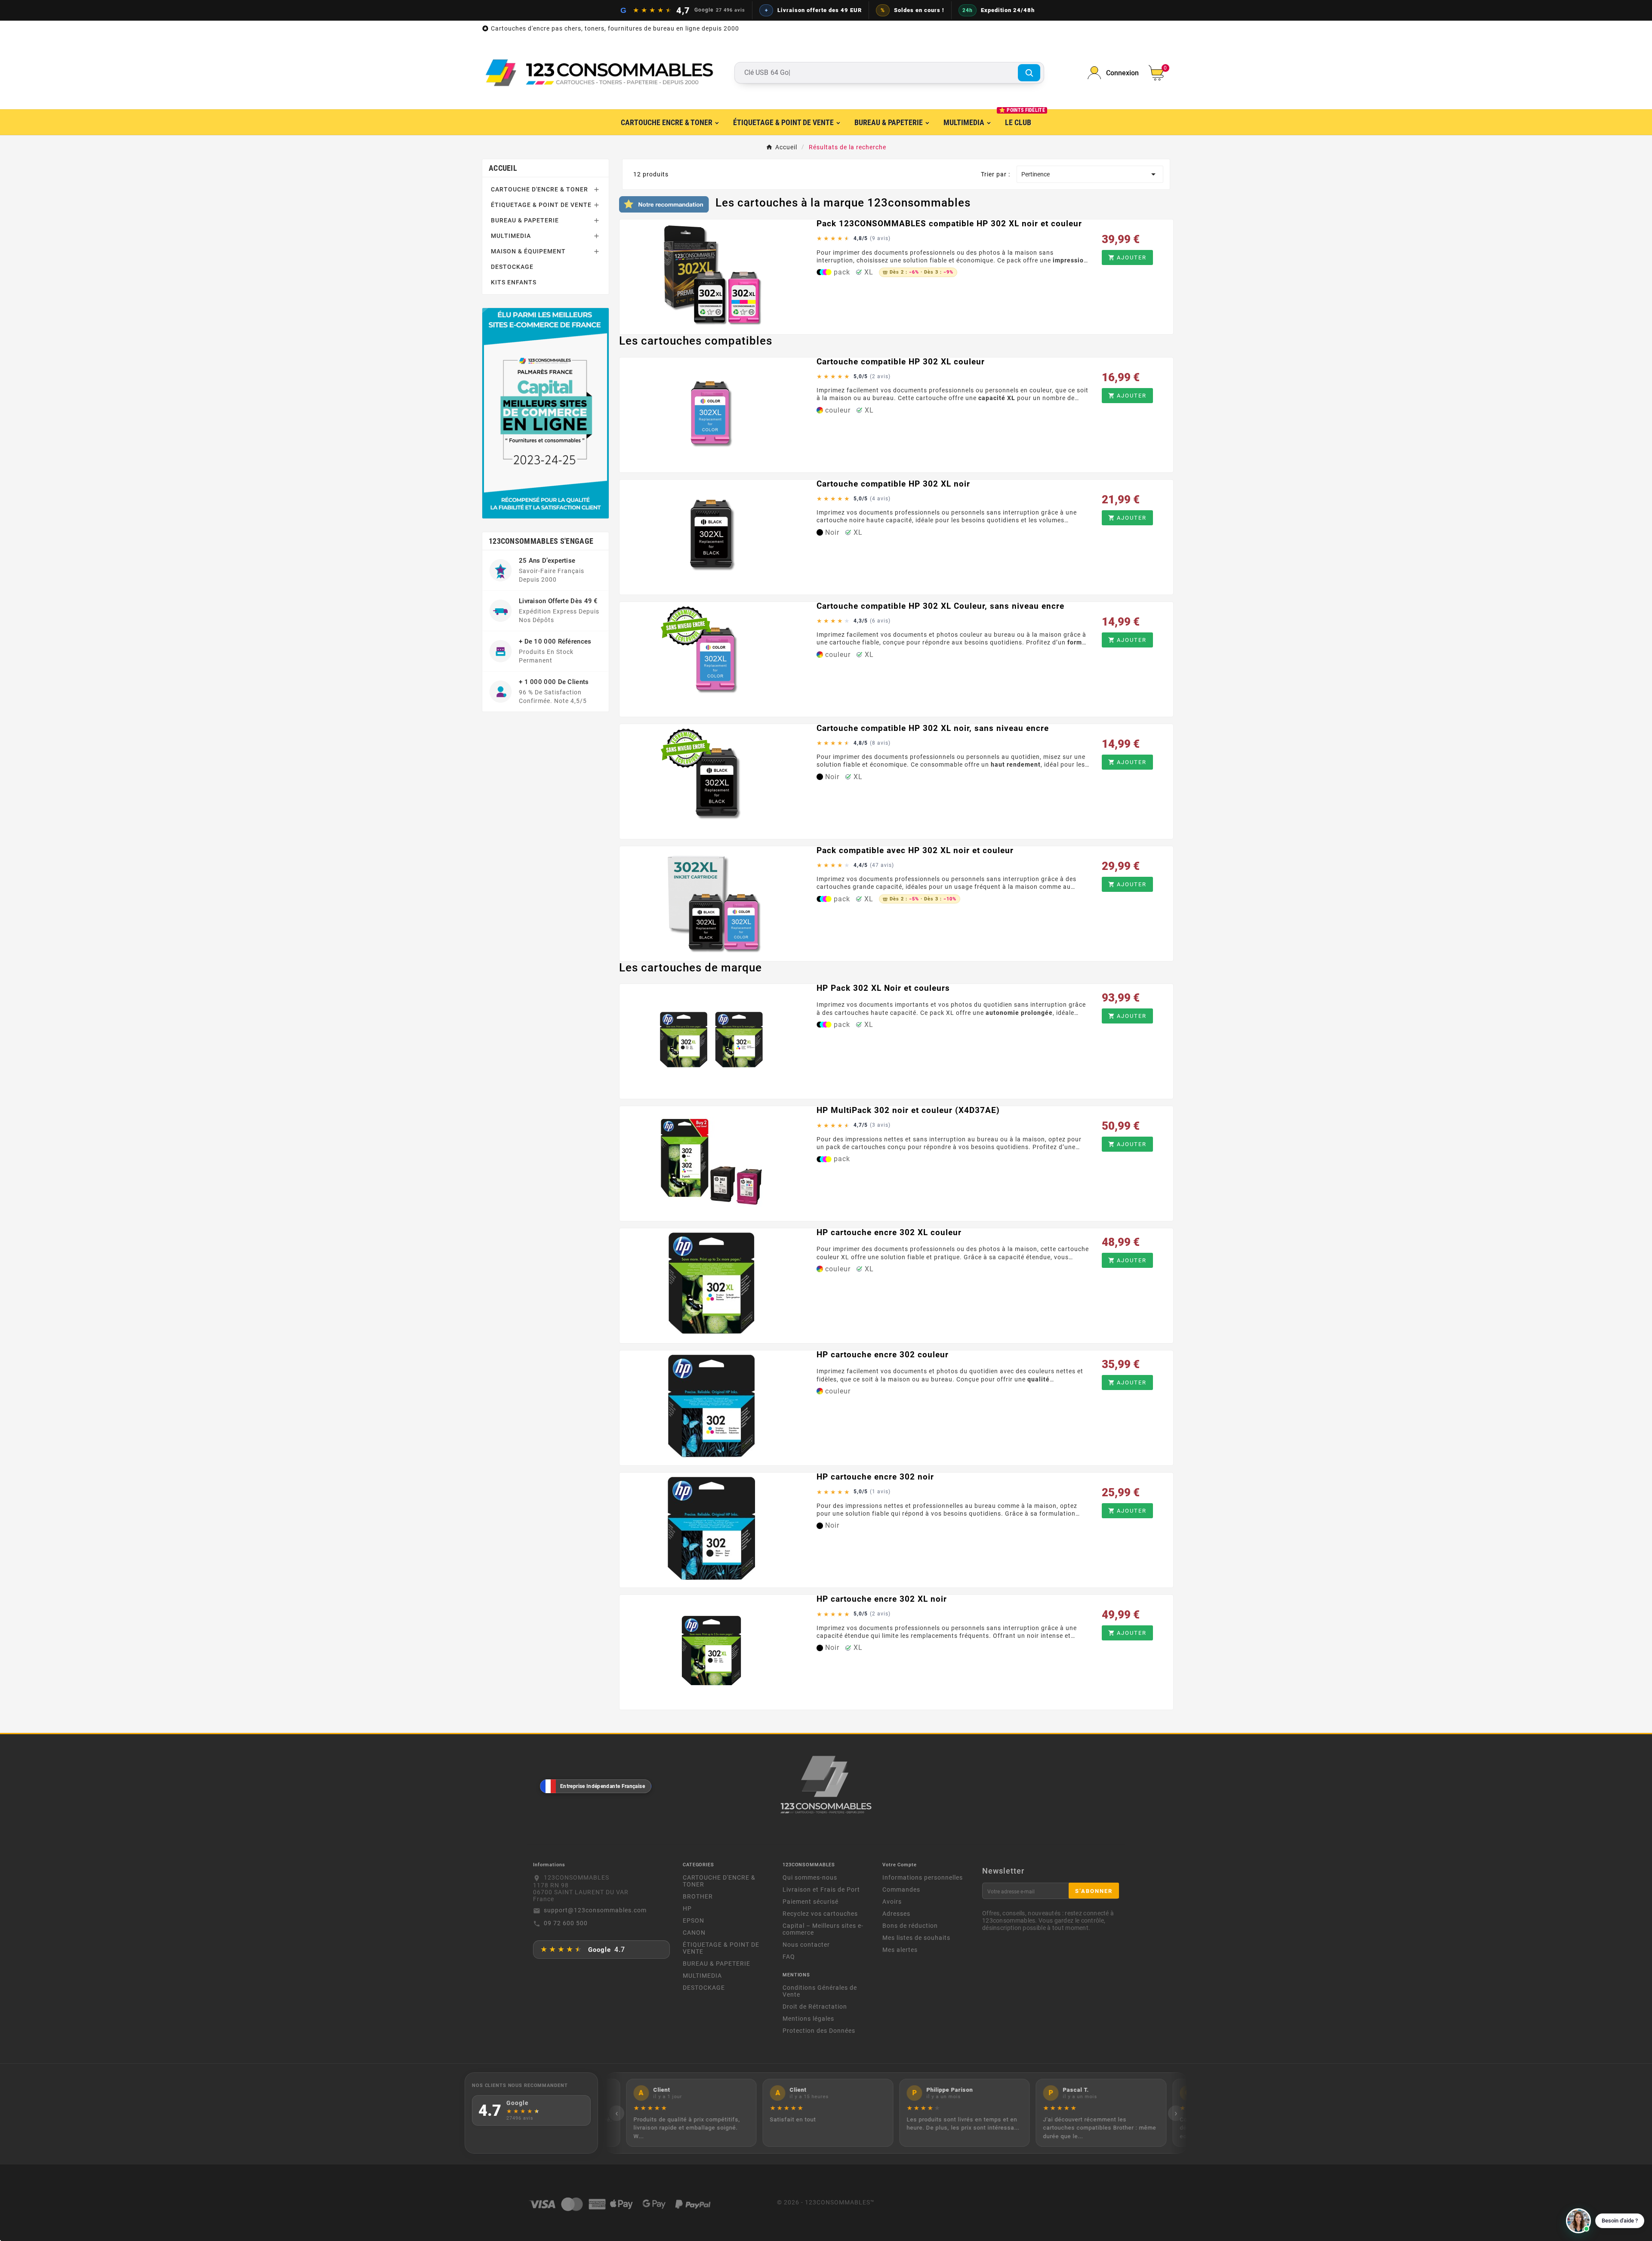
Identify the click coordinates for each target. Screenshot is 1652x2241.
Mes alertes (900, 1950)
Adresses (896, 1914)
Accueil (503, 168)
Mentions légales (808, 2019)
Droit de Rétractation (815, 2007)
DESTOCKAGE (512, 267)
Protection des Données (819, 2031)
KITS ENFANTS (514, 282)
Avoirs (892, 1902)
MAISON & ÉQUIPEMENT (528, 251)
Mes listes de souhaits (916, 1938)
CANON (694, 1933)
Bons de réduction (910, 1926)
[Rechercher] (1029, 73)
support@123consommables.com (595, 1910)
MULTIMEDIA (511, 236)
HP (687, 1908)
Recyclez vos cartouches (820, 1914)
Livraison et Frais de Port (821, 1890)
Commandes (901, 1890)
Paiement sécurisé (811, 1902)
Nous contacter (806, 1945)
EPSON (693, 1920)
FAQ (789, 1957)
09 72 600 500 (566, 1923)
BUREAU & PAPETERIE (525, 220)
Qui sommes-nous (810, 1877)
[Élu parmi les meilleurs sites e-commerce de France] (546, 413)
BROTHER (698, 1896)
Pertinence (1090, 174)
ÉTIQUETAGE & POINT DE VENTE (541, 205)
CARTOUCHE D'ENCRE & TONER (539, 189)
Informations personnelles (923, 1877)
